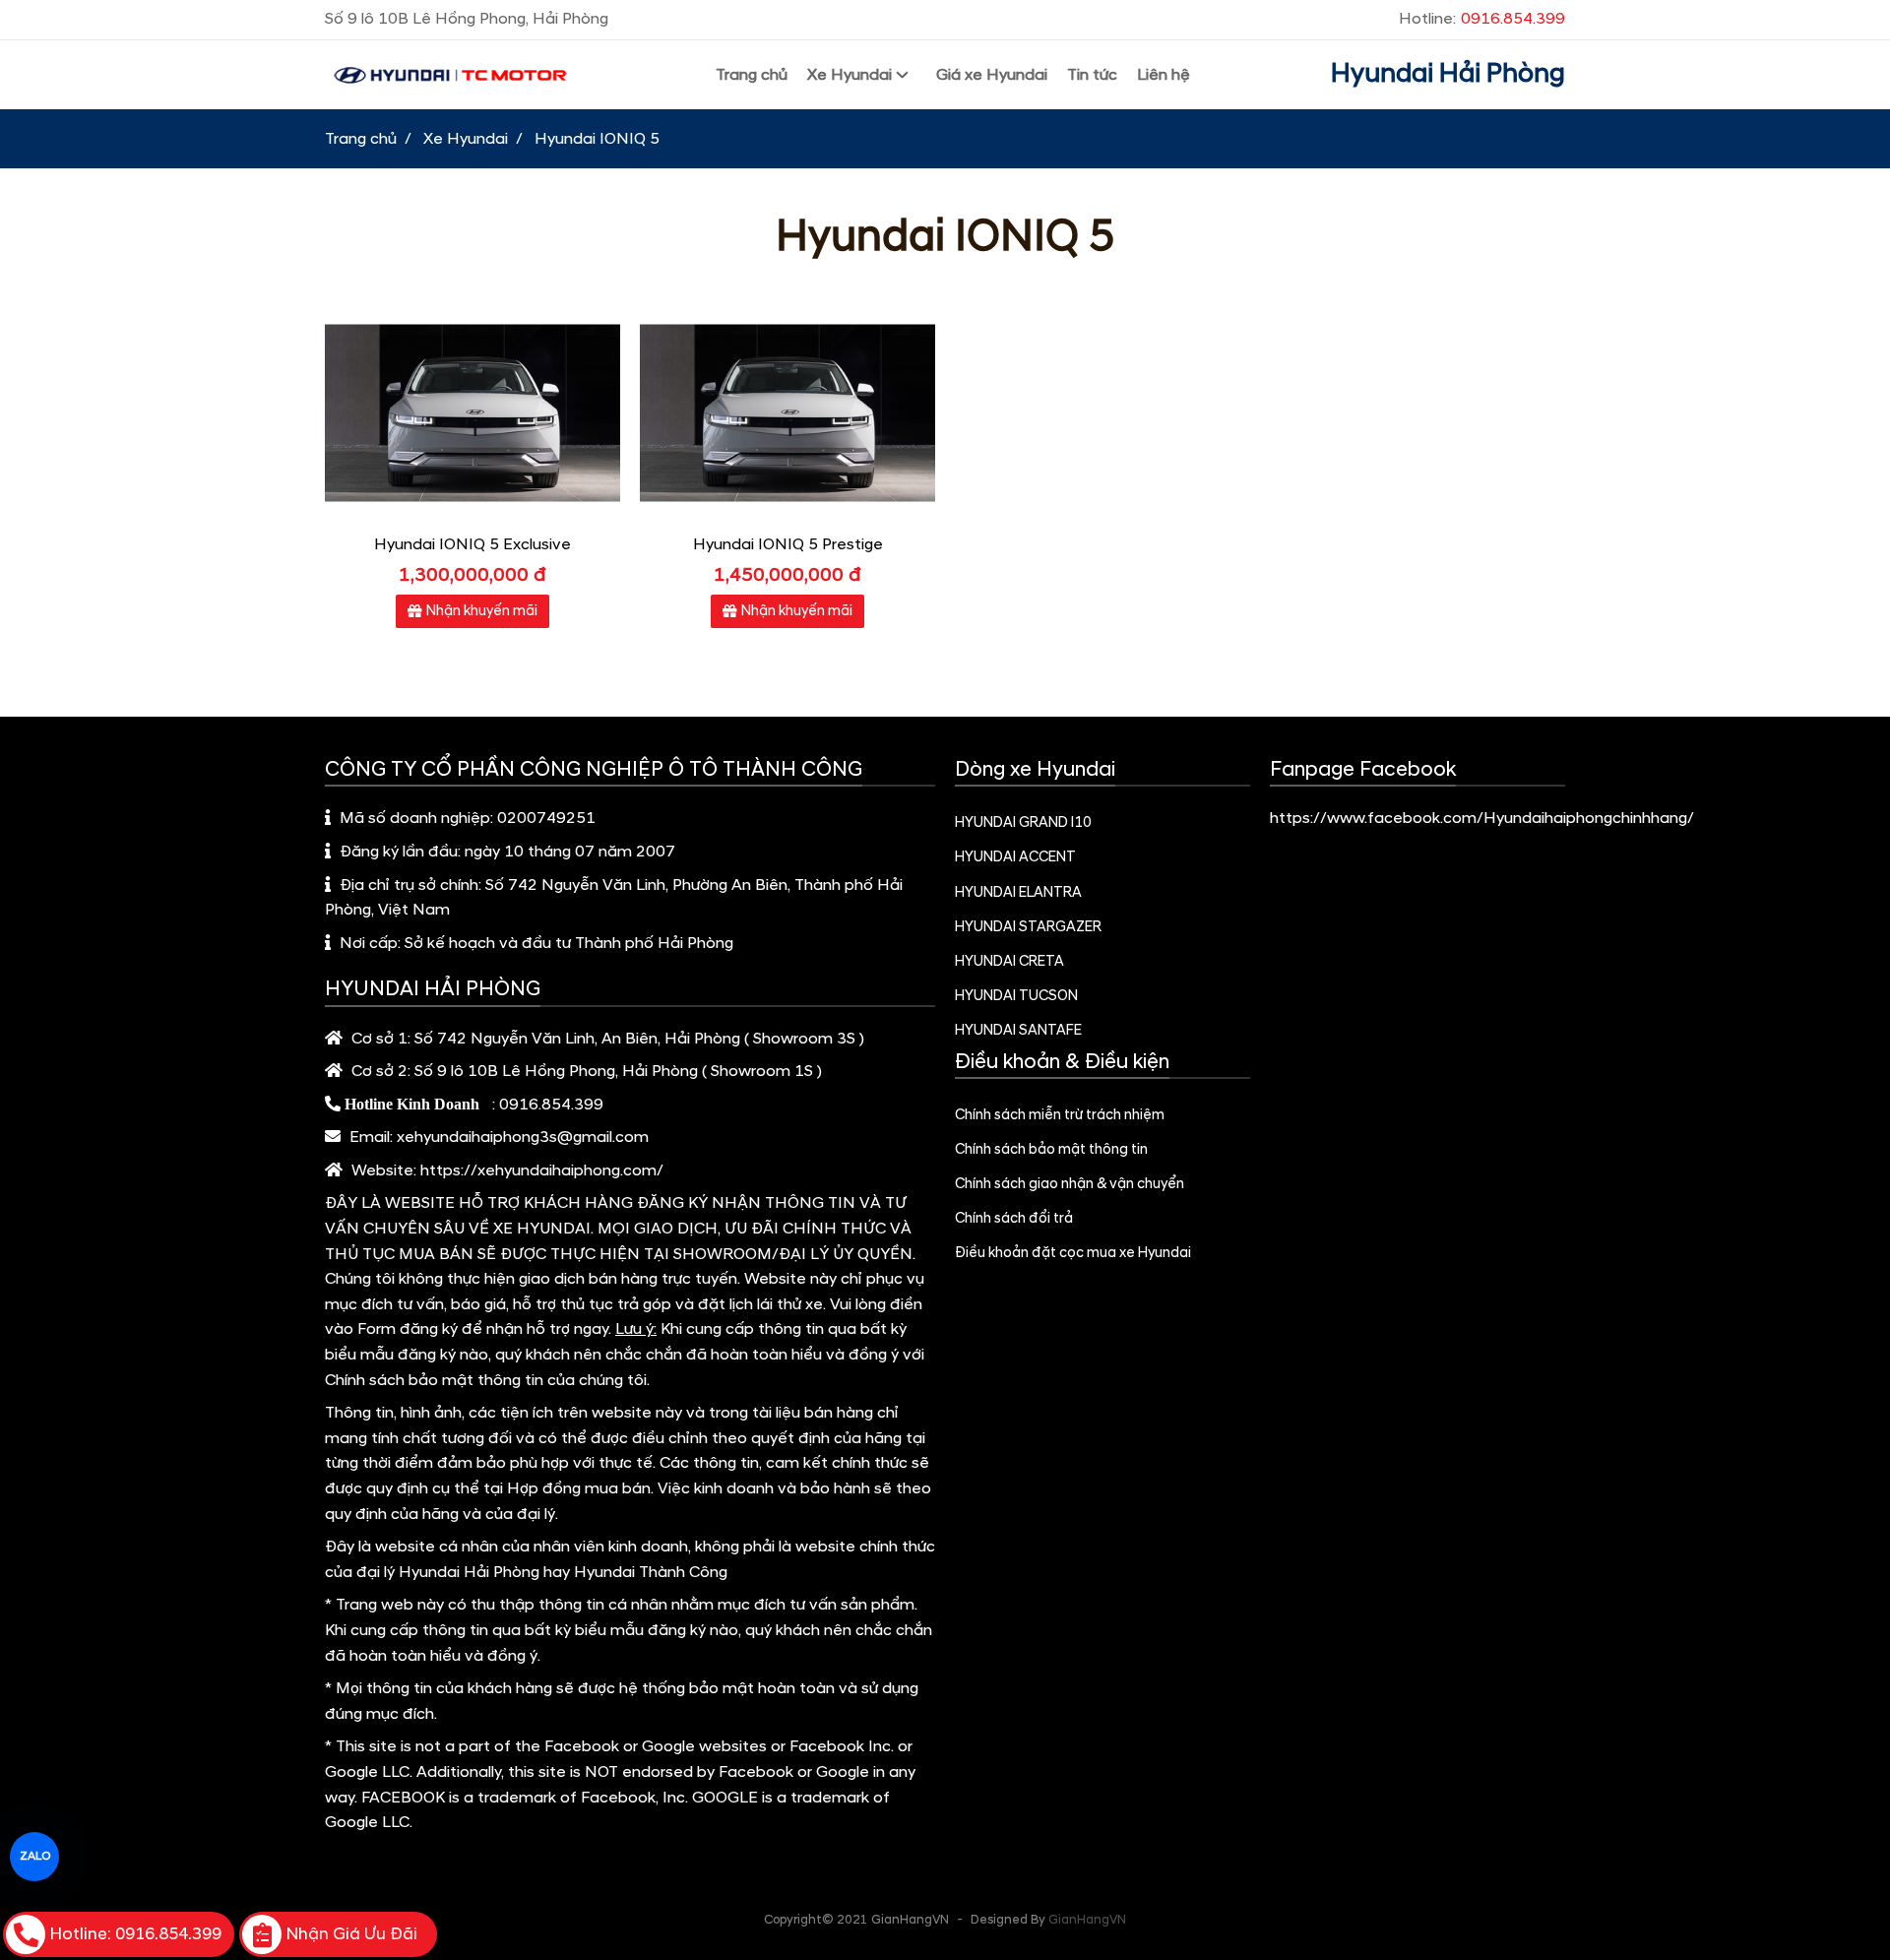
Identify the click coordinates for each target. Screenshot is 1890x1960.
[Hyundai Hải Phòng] (450, 75)
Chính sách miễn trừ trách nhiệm (1060, 1115)
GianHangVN (1087, 1920)
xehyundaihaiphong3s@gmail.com (523, 1137)
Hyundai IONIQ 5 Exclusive (472, 544)
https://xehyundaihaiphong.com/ (542, 1170)
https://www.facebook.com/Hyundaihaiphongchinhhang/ (1482, 818)
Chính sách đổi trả (1014, 1219)
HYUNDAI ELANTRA (1018, 893)
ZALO (35, 1857)
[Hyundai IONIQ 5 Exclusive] (472, 413)
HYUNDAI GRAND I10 (1023, 823)
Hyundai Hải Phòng (1448, 74)
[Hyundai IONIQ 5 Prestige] (787, 413)
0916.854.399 (551, 1105)
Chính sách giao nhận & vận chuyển (1070, 1184)
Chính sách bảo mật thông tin (1051, 1150)
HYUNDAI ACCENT (1015, 857)
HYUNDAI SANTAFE (1018, 1031)
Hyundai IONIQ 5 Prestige (788, 544)
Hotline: (1482, 19)
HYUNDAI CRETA (1009, 962)
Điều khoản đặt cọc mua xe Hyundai (1073, 1253)
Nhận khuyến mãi (482, 611)
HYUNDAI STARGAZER (1028, 927)
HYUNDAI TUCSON (1016, 996)
